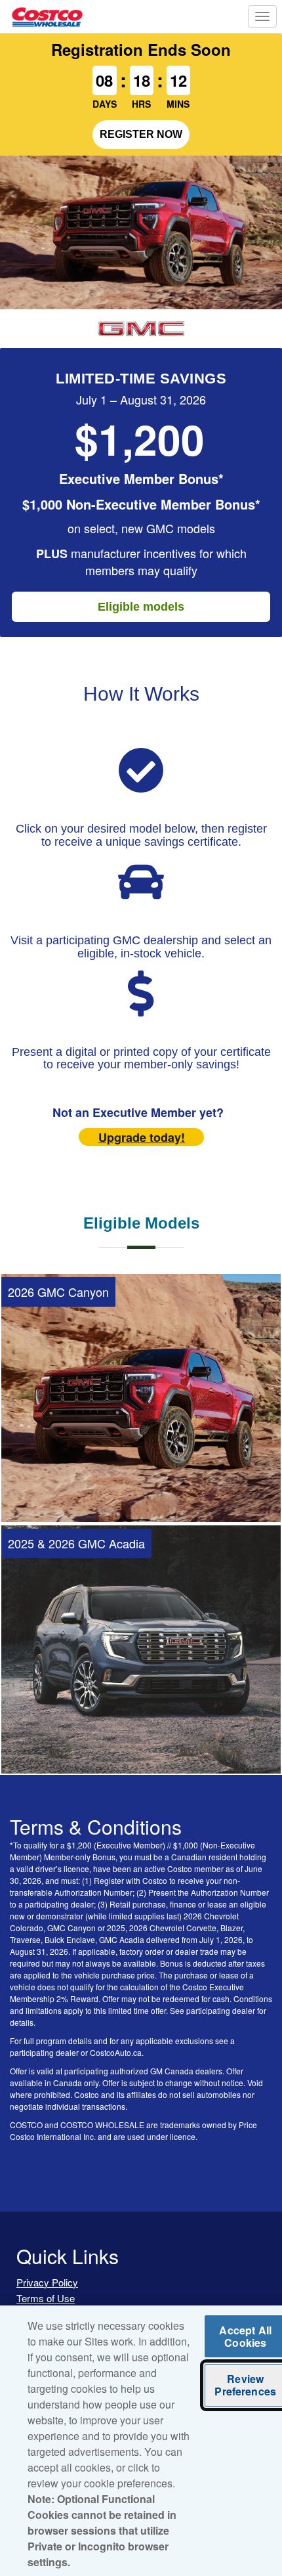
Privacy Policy (47, 2282)
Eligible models (141, 607)
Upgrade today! (142, 1137)
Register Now (141, 134)
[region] (141, 2441)
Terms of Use (46, 2298)
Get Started (141, 1491)
